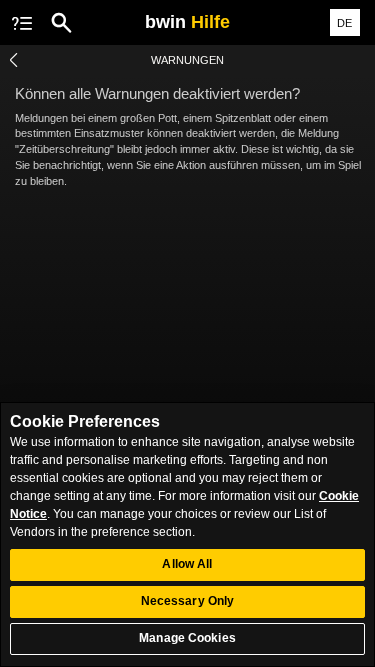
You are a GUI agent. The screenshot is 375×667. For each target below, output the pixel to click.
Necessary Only (188, 601)
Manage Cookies (187, 638)
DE (344, 23)
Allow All (187, 564)
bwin (187, 22)
